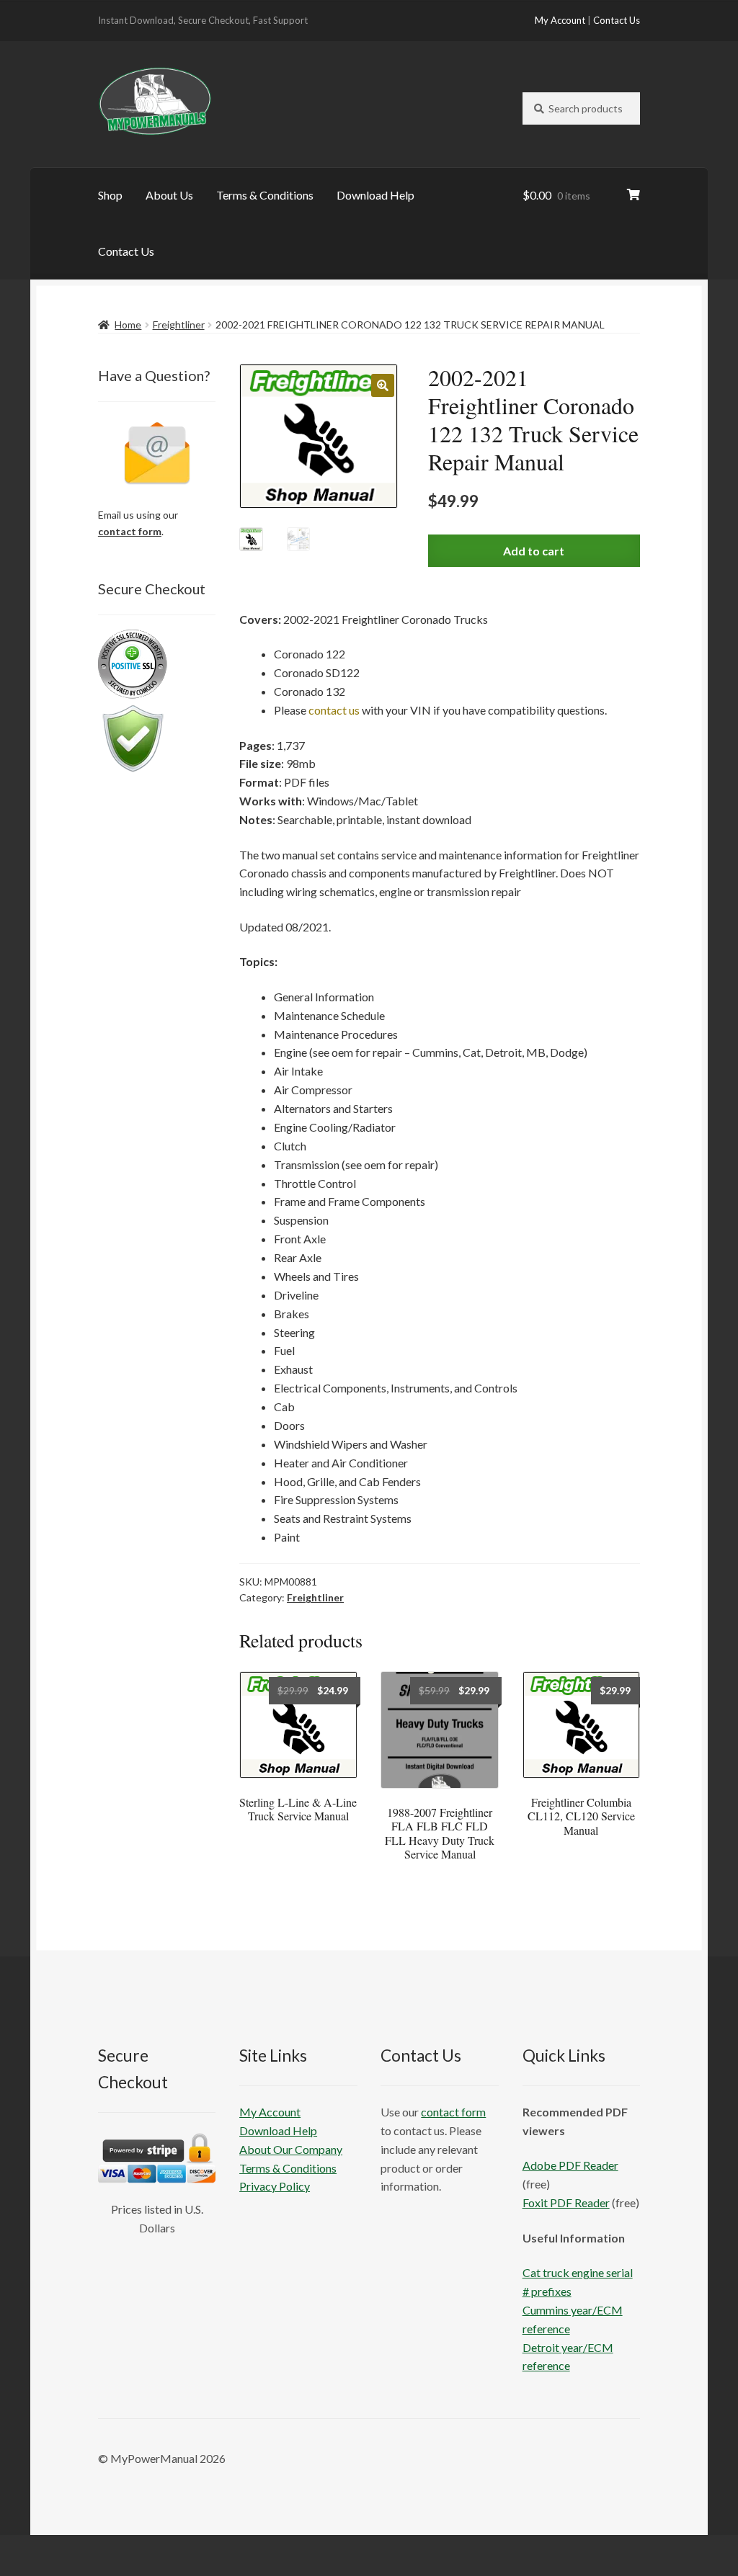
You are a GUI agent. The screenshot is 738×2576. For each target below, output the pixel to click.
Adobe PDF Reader (570, 2165)
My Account (560, 20)
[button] (383, 385)
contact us (334, 710)
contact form (130, 531)
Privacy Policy (275, 2186)
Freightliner (179, 325)
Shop (110, 195)
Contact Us (617, 20)
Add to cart (534, 551)
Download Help (375, 195)
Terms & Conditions (265, 195)
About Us (169, 195)
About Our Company (291, 2149)
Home (128, 325)
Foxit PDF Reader (566, 2202)
